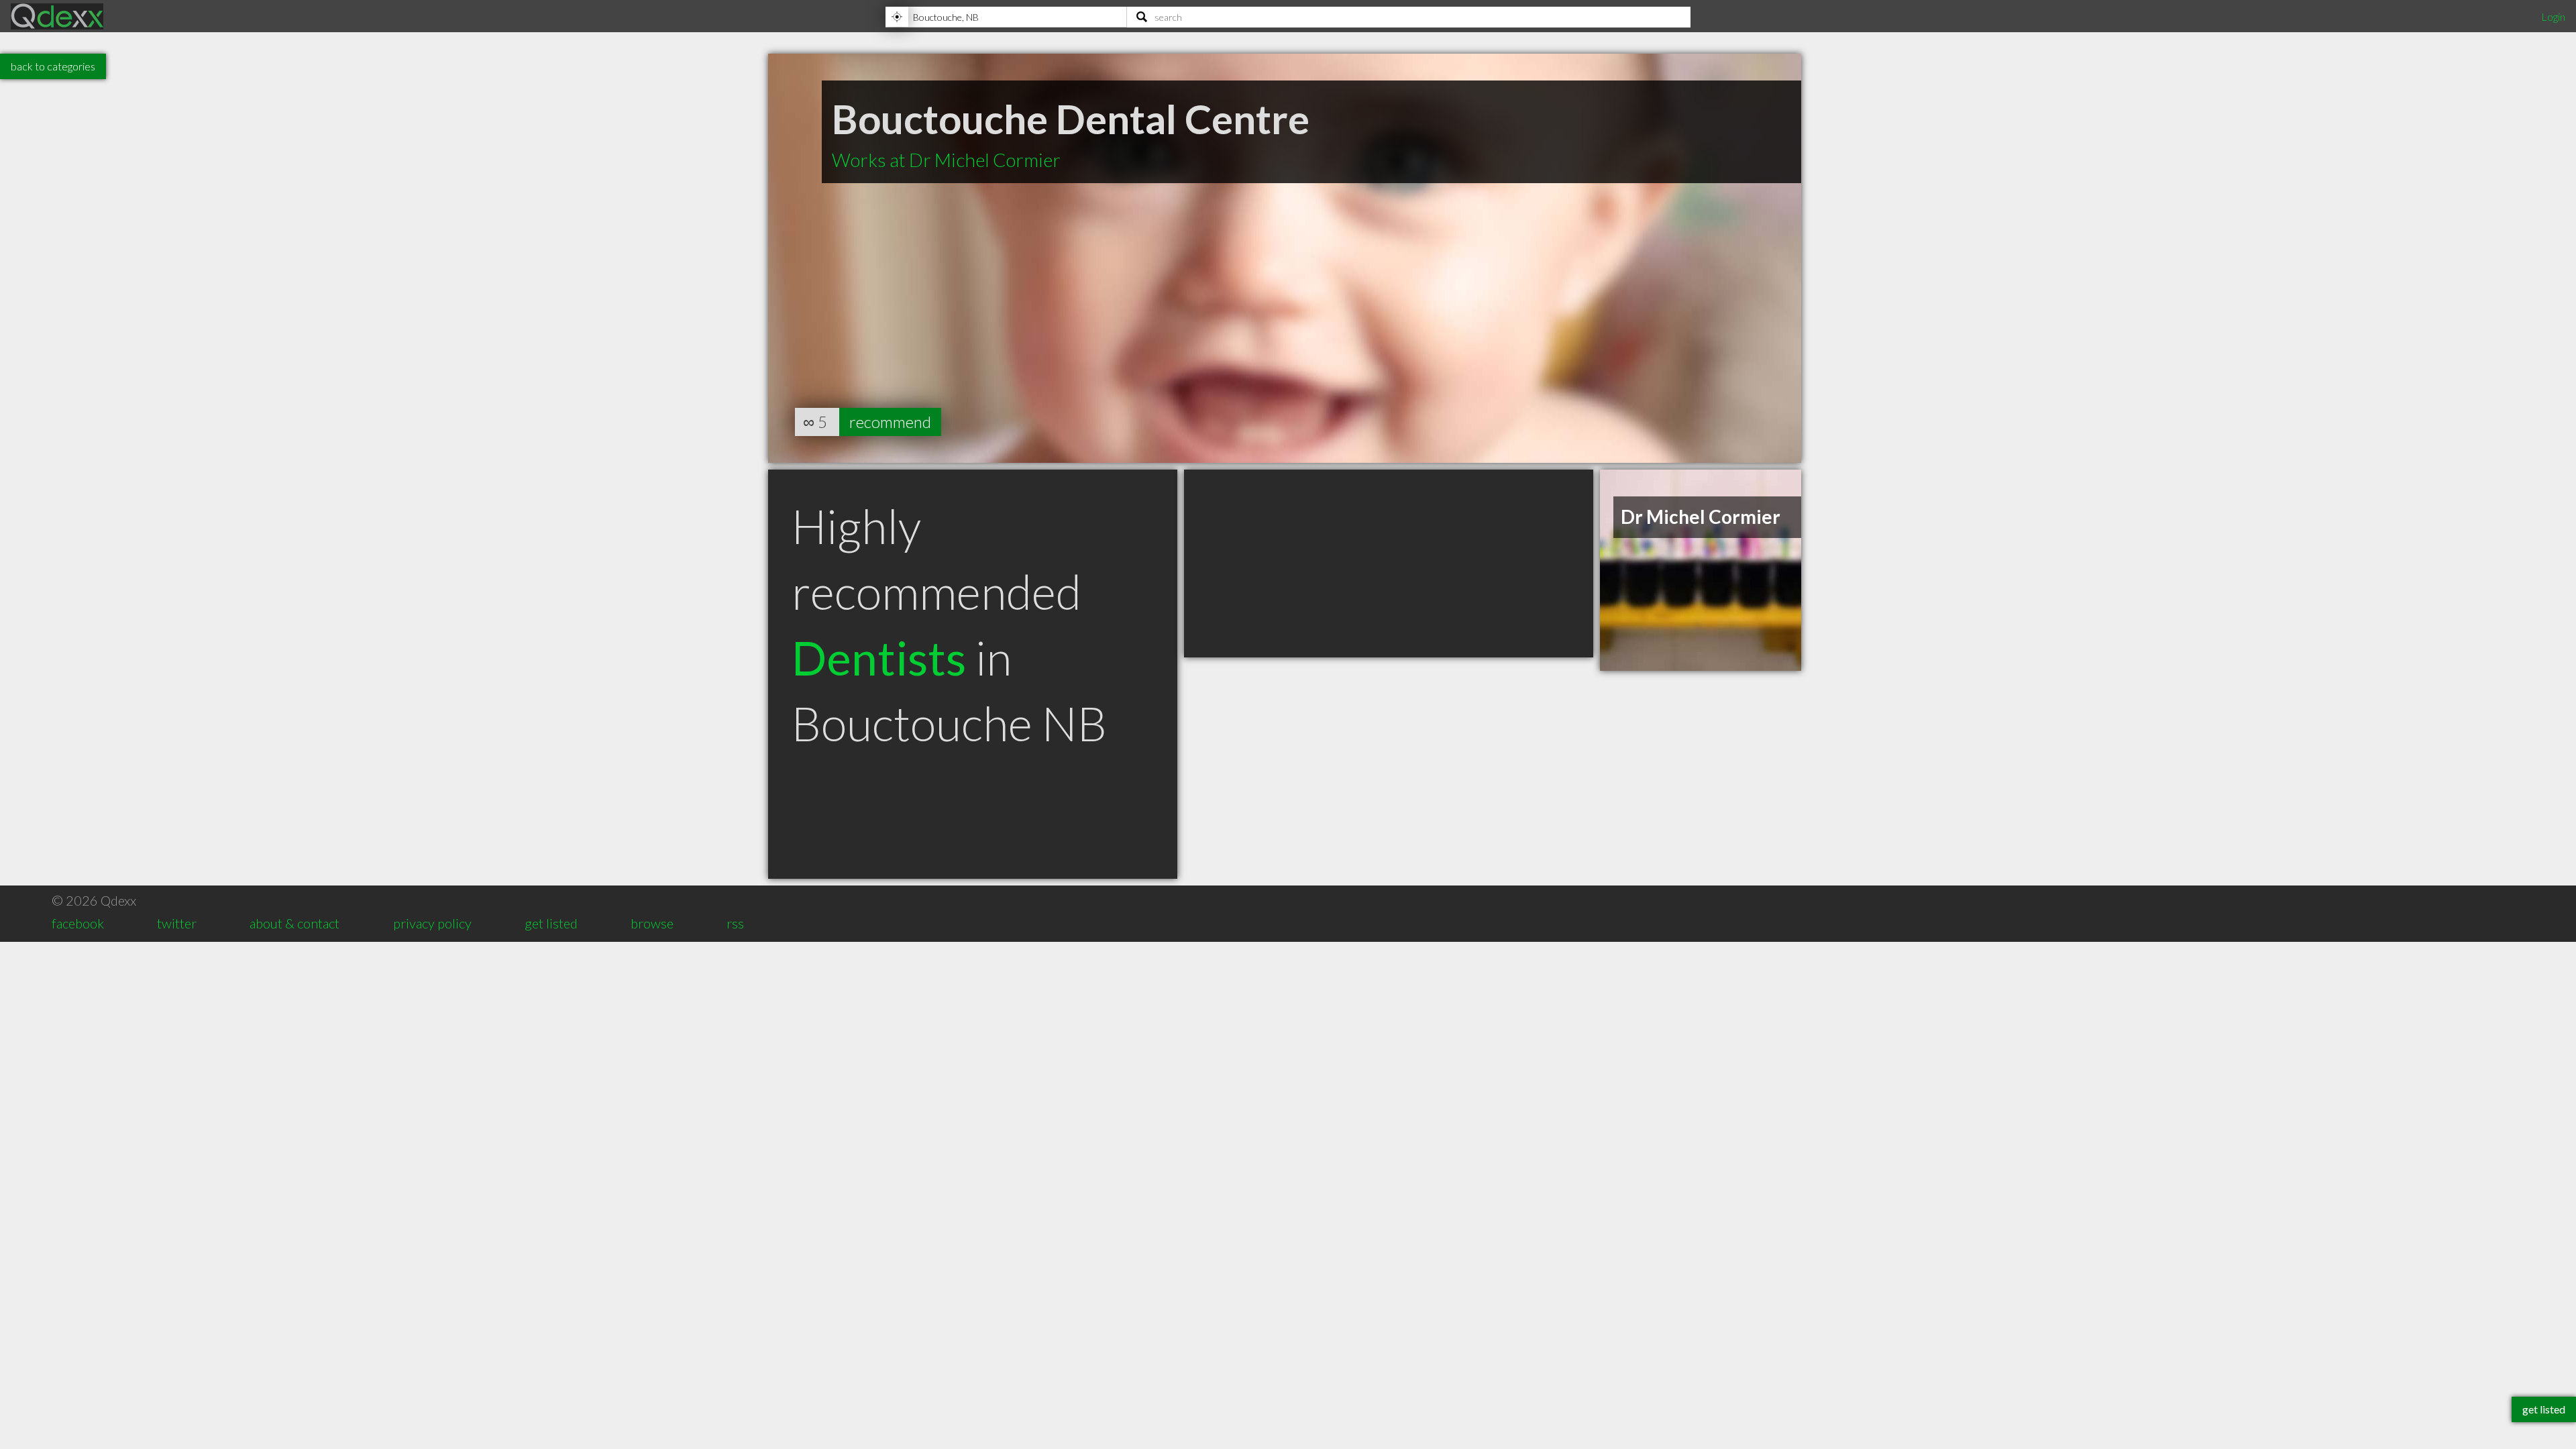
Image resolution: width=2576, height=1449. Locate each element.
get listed (551, 923)
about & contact (294, 923)
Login (2553, 16)
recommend (890, 422)
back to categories (53, 66)
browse (652, 923)
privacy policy (432, 923)
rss (735, 923)
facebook (78, 923)
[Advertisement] (1389, 563)
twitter (177, 923)
